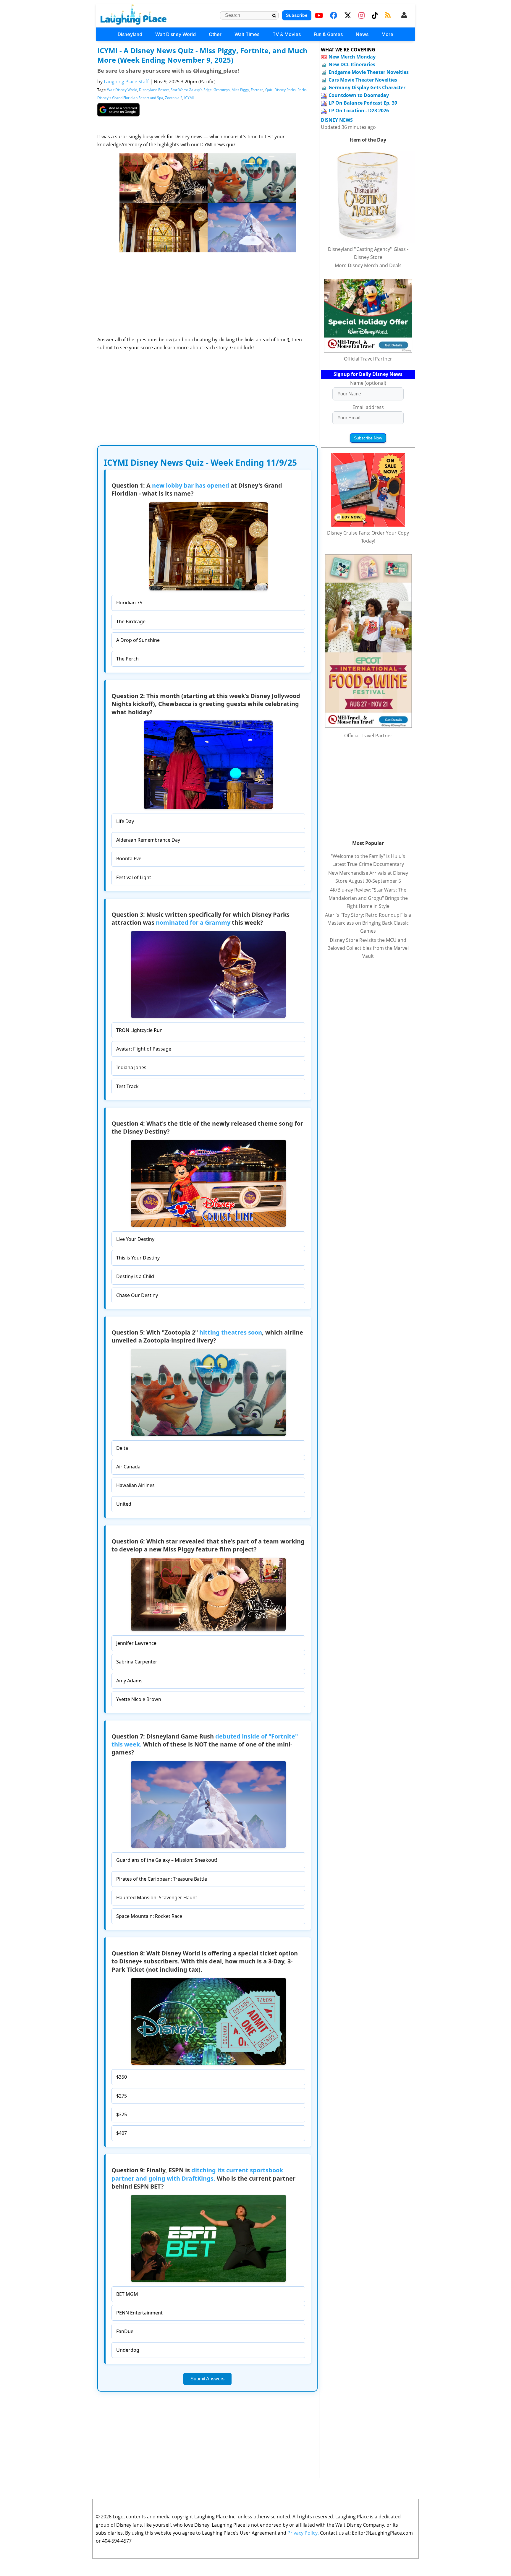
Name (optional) (368, 383)
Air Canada (128, 1467)
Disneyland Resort (154, 90)
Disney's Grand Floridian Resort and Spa (130, 98)
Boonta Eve (129, 858)
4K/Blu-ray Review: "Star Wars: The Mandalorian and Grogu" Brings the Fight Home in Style (368, 898)
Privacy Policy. (303, 2533)
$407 (122, 2133)
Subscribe (297, 15)
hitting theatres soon (231, 1332)
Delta (122, 1448)
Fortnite (257, 90)
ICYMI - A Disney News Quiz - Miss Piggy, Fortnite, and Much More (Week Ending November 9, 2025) (202, 55)
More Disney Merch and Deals (368, 265)
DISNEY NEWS (337, 120)
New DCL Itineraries (352, 64)
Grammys (222, 90)
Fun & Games (328, 34)
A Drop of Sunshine (138, 640)
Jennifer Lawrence (136, 1643)
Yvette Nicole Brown (139, 1699)
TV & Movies (287, 34)
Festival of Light (134, 877)
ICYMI (189, 98)
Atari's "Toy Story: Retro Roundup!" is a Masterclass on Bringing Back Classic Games (368, 923)
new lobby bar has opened (191, 485)
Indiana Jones (131, 1067)
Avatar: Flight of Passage (144, 1049)
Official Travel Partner (368, 359)
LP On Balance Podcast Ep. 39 (363, 103)
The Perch (127, 659)
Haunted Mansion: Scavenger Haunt (157, 1897)
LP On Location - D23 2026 (359, 111)
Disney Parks (285, 90)
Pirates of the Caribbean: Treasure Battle (162, 1879)
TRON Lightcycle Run (139, 1030)
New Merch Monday (352, 57)
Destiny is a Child (135, 1276)
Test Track (127, 1086)
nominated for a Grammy (193, 922)
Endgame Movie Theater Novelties (369, 72)
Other (215, 34)
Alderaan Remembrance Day (148, 840)
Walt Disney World (176, 34)
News (362, 34)
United (124, 1504)
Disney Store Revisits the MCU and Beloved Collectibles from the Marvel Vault (368, 948)
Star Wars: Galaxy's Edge (191, 90)
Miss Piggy (240, 90)
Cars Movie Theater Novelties (363, 80)
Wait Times (247, 34)
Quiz (269, 90)
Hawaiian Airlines (135, 1485)
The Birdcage (131, 621)
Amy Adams (129, 1681)
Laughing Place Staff (126, 82)
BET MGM (127, 2294)
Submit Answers (207, 2379)
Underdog (128, 2350)
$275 (122, 2096)
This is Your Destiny (138, 1258)
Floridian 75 (129, 603)
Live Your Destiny (135, 1239)
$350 (122, 2077)
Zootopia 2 (174, 98)
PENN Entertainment (139, 2313)
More (387, 34)
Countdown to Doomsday (359, 95)
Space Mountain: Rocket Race (149, 1916)
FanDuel (125, 2331)
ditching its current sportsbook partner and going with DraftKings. (197, 2174)
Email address (368, 407)
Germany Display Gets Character (367, 87)
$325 (122, 2114)
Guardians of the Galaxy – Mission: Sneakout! (167, 1860)
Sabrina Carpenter (137, 1662)
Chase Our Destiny (137, 1295)
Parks (302, 90)
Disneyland (130, 34)
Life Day (125, 821)
